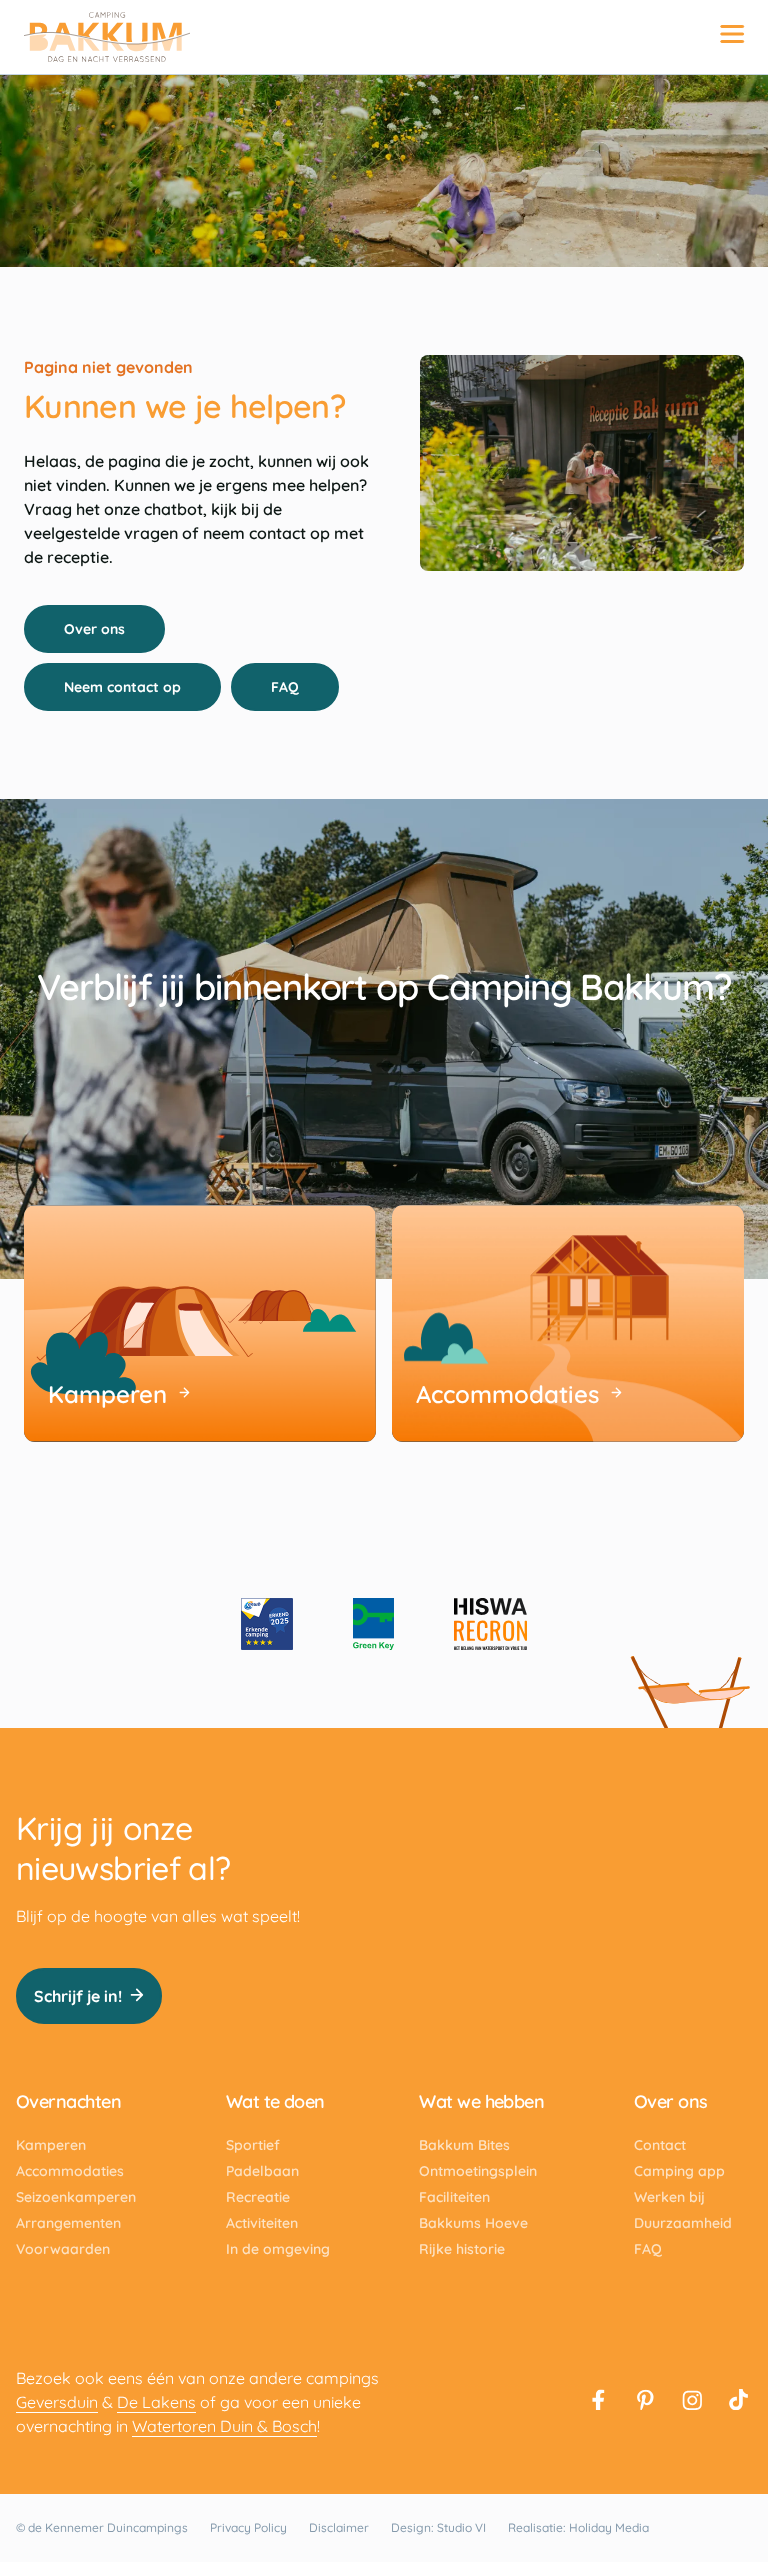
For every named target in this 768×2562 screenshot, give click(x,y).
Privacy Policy (248, 2527)
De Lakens (156, 2402)
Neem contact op (122, 687)
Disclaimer (339, 2527)
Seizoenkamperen (76, 2197)
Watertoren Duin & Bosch (224, 2426)
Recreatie (258, 2197)
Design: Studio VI (438, 2527)
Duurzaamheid (683, 2223)
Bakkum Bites (464, 2145)
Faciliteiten (454, 2197)
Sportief (253, 2145)
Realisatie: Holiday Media (578, 2527)
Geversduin (57, 2402)
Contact (660, 2145)
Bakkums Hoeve (473, 2223)
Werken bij (669, 2197)
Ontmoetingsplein (478, 2171)
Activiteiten (262, 2223)
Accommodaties (70, 2171)
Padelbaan (262, 2171)
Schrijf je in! (78, 1996)
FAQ (285, 687)
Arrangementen (68, 2223)
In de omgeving (278, 2249)
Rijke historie (462, 2249)
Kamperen (51, 2145)
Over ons (94, 629)
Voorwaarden (63, 2249)
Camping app (679, 2171)
